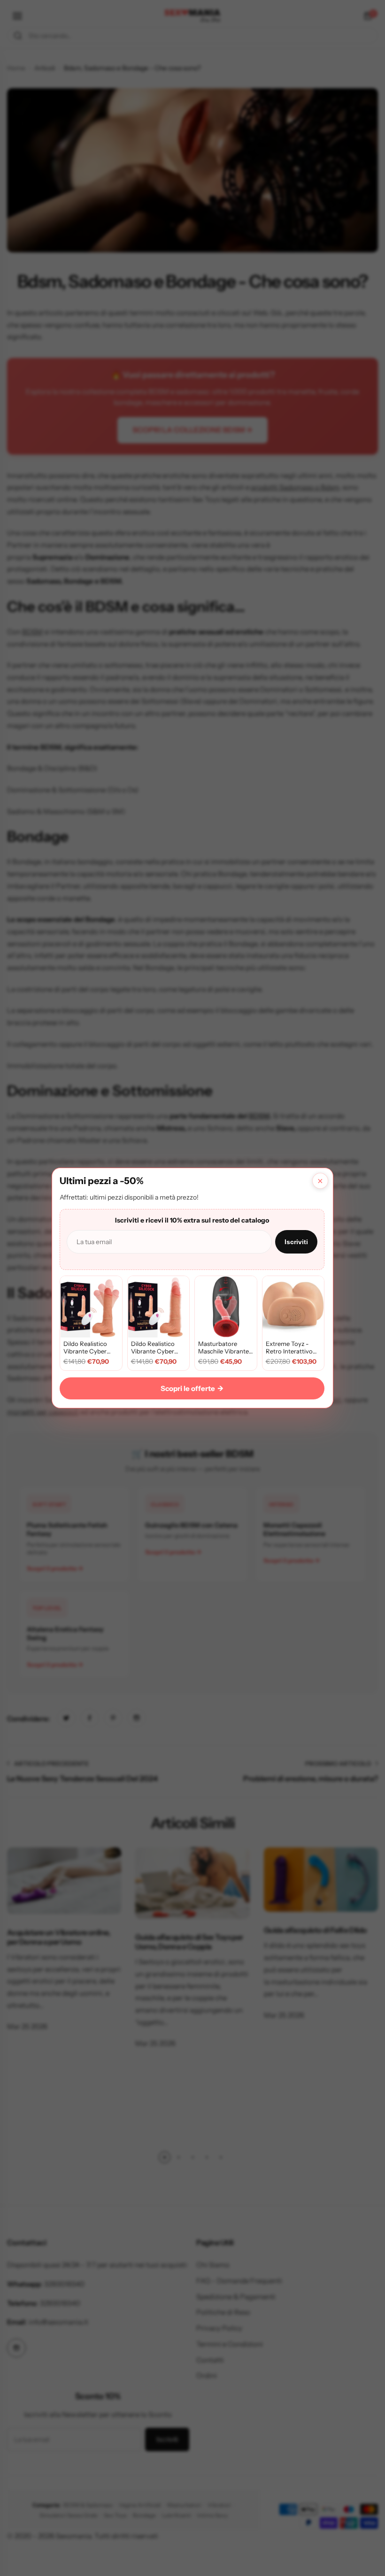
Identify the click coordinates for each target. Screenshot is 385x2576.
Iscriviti (296, 1242)
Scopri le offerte (192, 1388)
